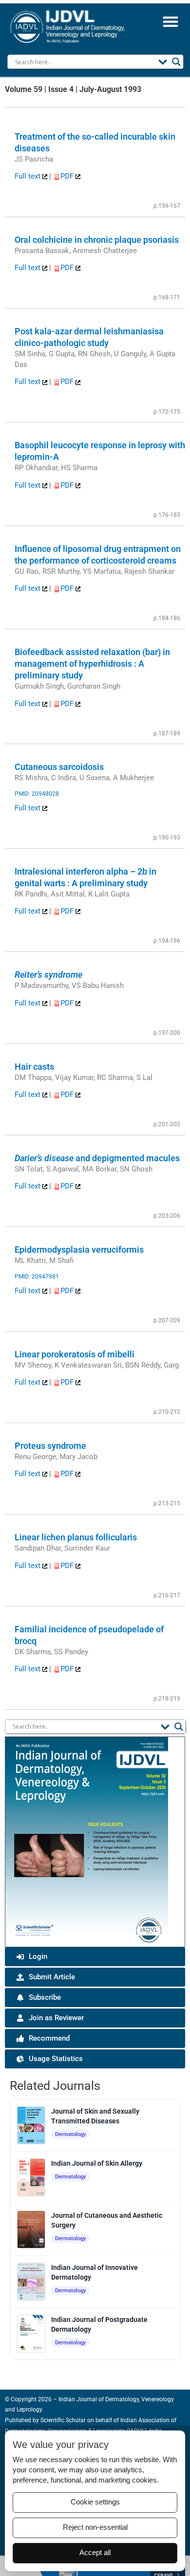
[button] (170, 21)
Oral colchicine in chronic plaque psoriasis (97, 240)
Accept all (95, 2553)
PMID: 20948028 (37, 794)
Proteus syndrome (50, 1446)
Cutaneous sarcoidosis (59, 767)
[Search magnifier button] (176, 62)
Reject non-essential (95, 2527)
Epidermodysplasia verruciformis (79, 1250)
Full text (28, 176)
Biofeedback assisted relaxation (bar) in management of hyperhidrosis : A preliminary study (92, 664)
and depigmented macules (97, 1158)
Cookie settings (95, 2502)
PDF (68, 176)
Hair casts (34, 1067)
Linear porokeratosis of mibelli (75, 1354)
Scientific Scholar (62, 2420)
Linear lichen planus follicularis (76, 1537)
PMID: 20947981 (37, 1277)
